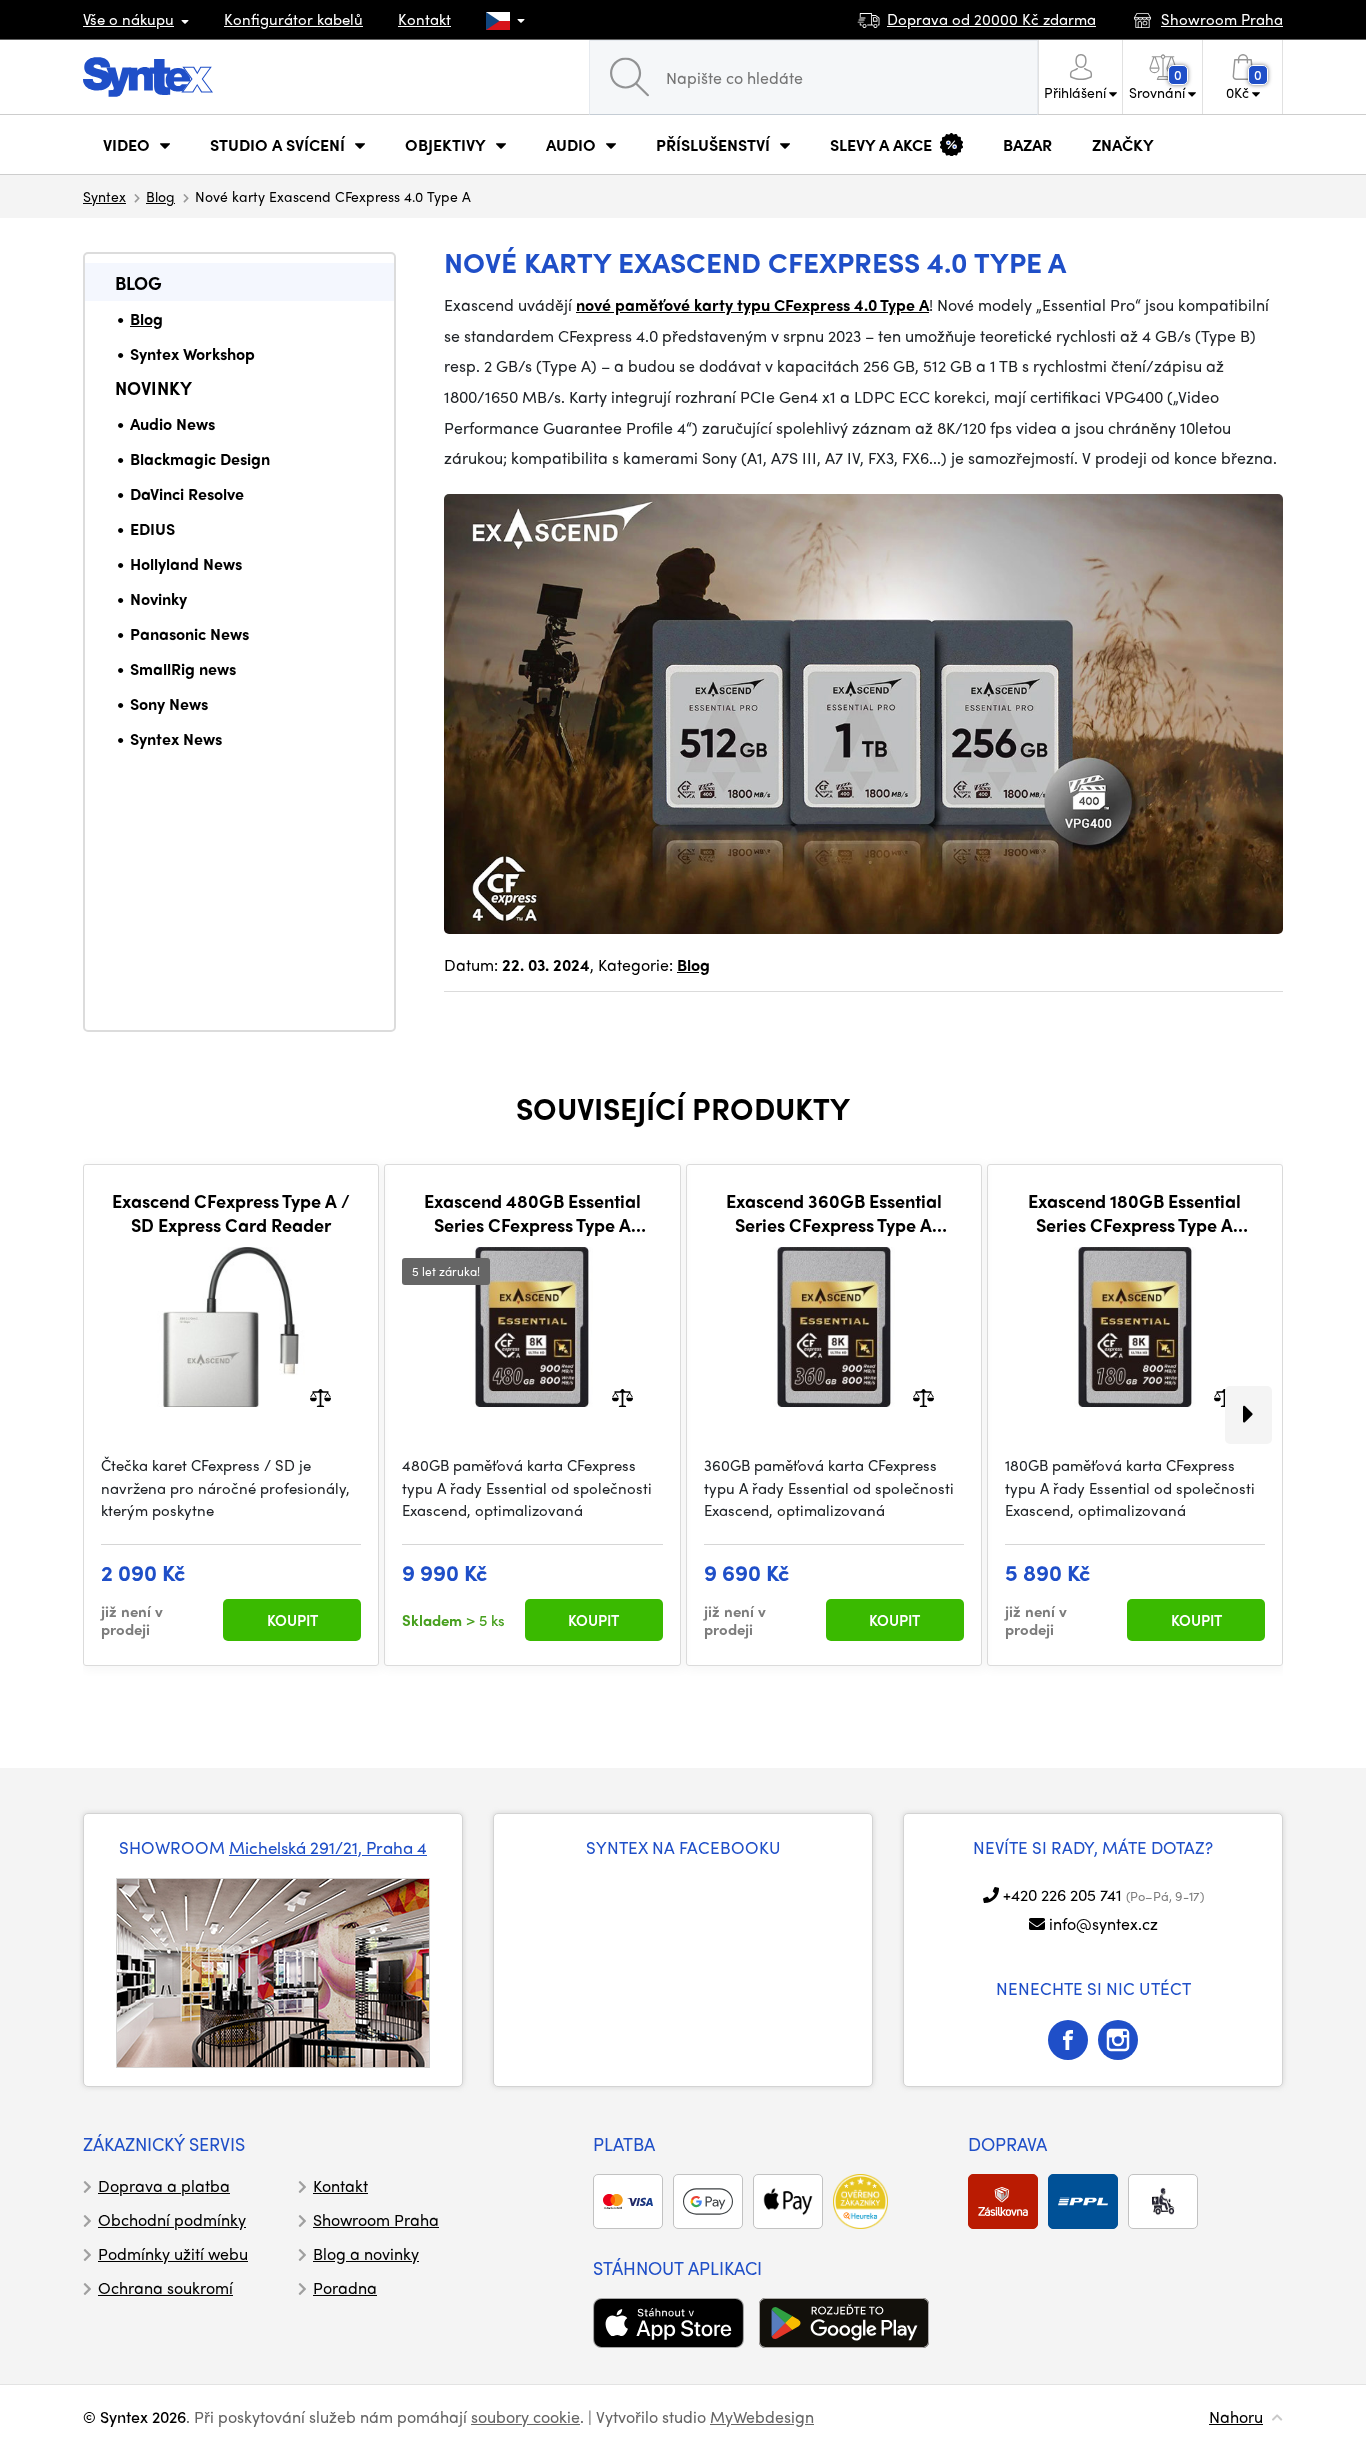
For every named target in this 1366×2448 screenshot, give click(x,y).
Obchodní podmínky (172, 2219)
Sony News (169, 703)
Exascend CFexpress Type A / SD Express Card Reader (231, 1212)
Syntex (104, 196)
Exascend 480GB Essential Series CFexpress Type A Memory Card (532, 1212)
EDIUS (152, 528)
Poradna (345, 2287)
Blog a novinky (366, 2253)
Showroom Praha (376, 2219)
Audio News (172, 423)
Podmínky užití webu (173, 2253)
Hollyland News (186, 563)
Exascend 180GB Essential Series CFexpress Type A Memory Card (1134, 1212)
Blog (160, 196)
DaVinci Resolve (187, 493)
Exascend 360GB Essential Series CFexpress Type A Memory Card (834, 1212)
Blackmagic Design (200, 458)
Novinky (153, 387)
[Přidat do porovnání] (320, 1396)
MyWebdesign (762, 2416)
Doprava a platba (164, 2185)
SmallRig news (183, 668)
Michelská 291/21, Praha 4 (328, 1847)
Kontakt (424, 19)
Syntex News (176, 738)
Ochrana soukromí (165, 2287)
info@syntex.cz (1103, 1923)
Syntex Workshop (192, 353)
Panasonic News (189, 633)
